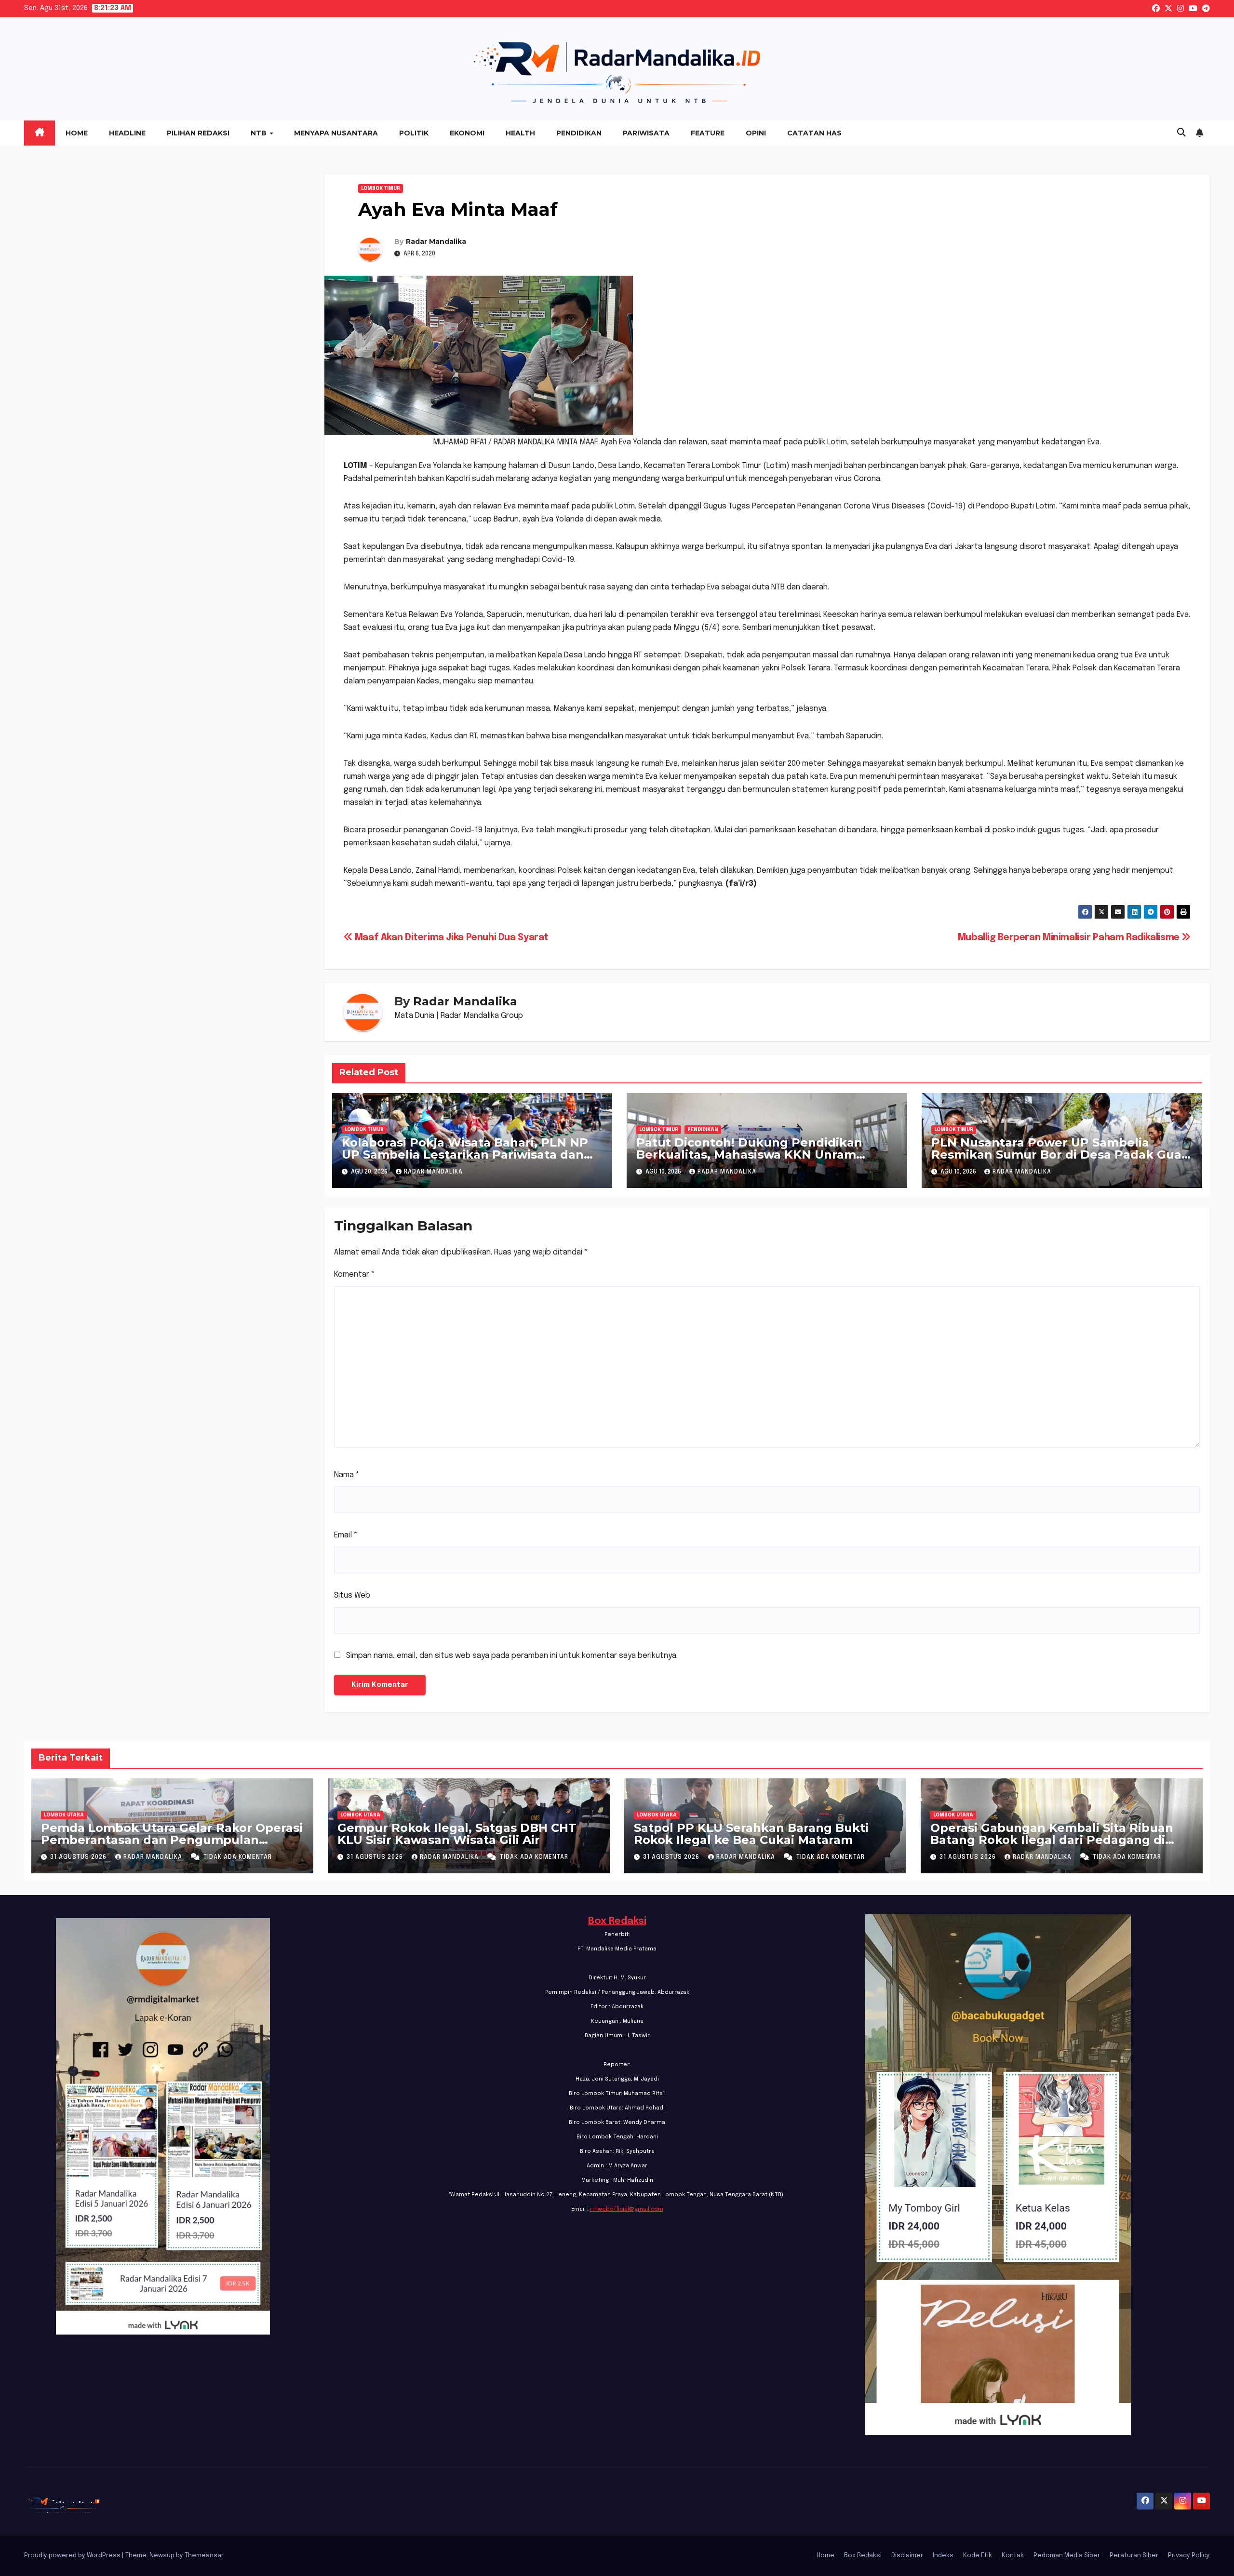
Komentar (355, 1275)
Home (77, 133)
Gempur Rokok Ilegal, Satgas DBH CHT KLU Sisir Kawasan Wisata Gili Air (457, 1834)
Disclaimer (907, 2556)
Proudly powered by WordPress (73, 2556)
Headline (127, 133)
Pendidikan (579, 133)
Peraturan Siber (1134, 2556)
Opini (756, 133)
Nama (347, 1475)
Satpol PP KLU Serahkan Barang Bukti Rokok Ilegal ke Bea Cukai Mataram (751, 1834)
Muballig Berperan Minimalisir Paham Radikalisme (1070, 938)
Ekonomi (467, 133)
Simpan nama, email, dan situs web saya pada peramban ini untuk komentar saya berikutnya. (512, 1656)
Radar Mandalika (436, 241)
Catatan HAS (814, 133)
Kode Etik (978, 2556)
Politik (414, 133)
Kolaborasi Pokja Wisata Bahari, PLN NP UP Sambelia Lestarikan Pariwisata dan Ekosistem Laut (465, 1155)
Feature (708, 133)
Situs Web (352, 1595)
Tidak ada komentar (238, 1857)
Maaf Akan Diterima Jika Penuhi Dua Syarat (450, 938)
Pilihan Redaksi (198, 133)
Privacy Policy (1189, 2556)
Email (346, 1535)
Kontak (1013, 2556)
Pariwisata (646, 133)
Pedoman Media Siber (1067, 2556)
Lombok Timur (381, 188)
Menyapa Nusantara (336, 133)
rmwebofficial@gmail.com (627, 2209)
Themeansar (204, 2556)
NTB (260, 133)
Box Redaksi (617, 1921)
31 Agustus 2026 (79, 1857)
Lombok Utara (64, 1815)
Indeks (943, 2556)
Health (520, 133)
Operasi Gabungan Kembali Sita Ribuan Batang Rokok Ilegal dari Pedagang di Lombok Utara (1052, 1840)
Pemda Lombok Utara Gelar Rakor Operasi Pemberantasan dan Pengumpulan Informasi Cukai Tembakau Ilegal (172, 1840)
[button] (1181, 133)
